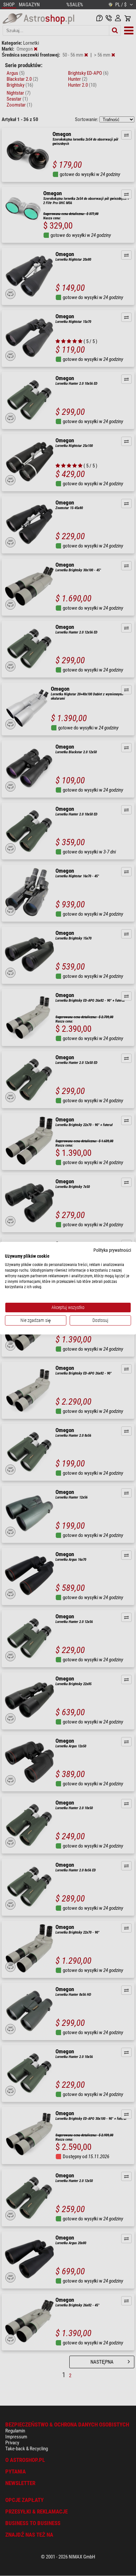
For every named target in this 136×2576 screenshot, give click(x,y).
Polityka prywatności (112, 1250)
